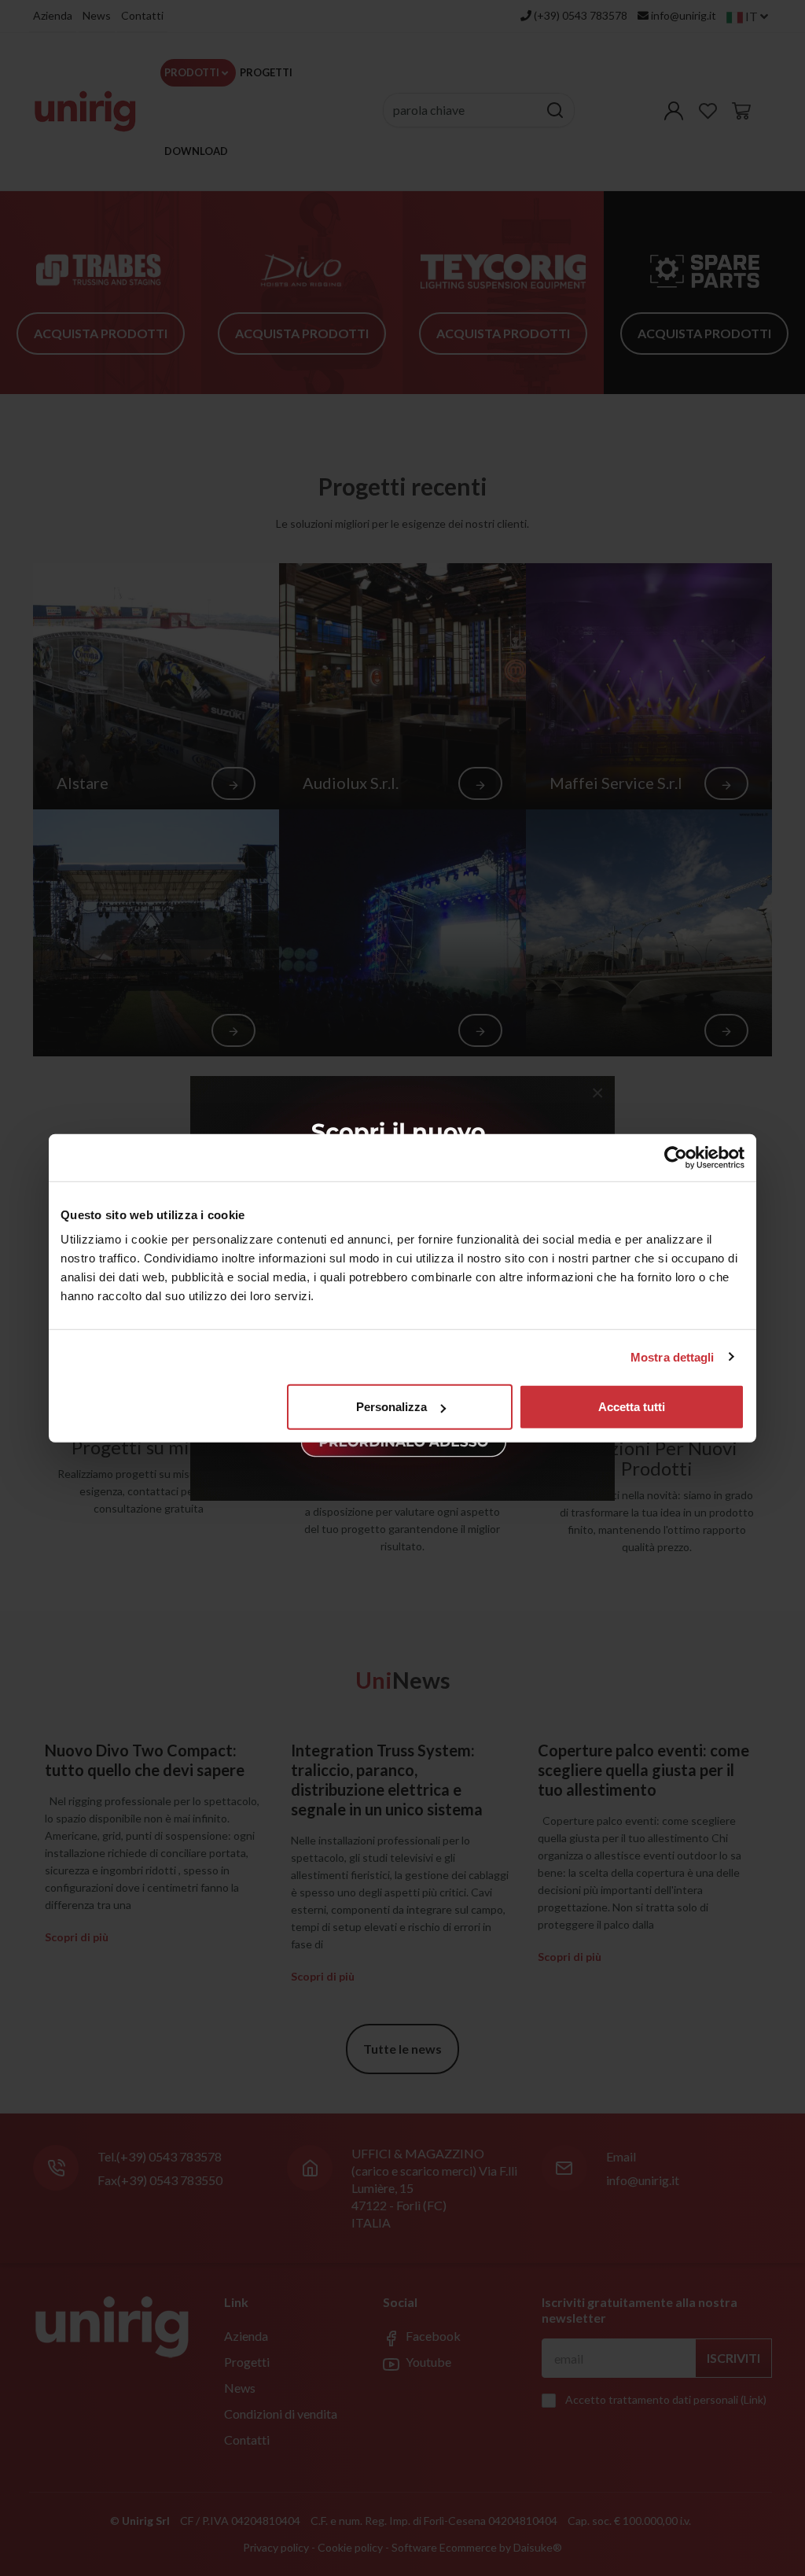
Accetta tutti (632, 1407)
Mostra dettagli (673, 1356)
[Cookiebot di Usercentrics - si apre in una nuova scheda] (676, 1157)
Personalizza (391, 1407)
